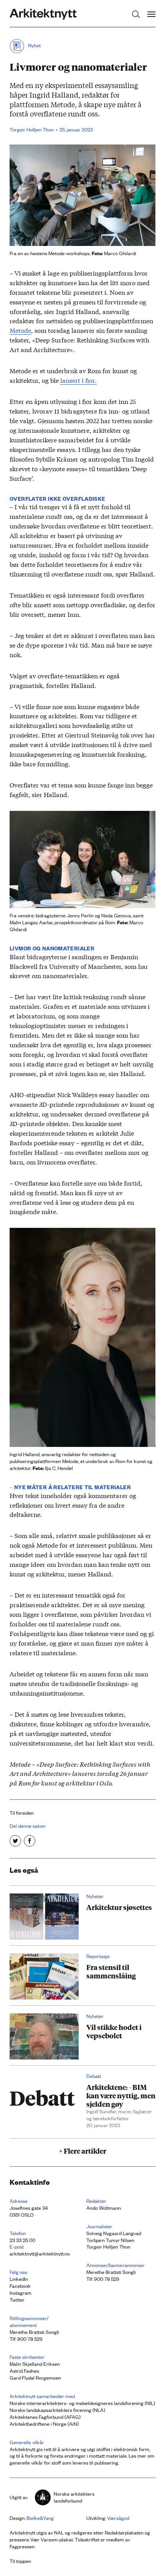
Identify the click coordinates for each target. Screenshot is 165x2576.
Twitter (17, 2299)
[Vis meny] (151, 14)
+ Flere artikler (82, 2151)
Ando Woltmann (104, 2208)
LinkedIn (19, 2279)
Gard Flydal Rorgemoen (35, 2378)
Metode (20, 330)
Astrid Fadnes (24, 2371)
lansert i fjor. (78, 380)
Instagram (21, 2293)
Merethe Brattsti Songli (111, 2272)
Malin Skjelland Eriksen (35, 2364)
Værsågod (118, 2518)
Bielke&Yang (40, 2518)
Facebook (20, 2286)
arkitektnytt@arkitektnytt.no (40, 2253)
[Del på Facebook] (30, 1841)
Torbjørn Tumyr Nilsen (110, 2240)
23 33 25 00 (22, 2240)
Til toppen (20, 2561)
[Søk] (136, 14)
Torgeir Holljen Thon (108, 2246)
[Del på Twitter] (15, 1841)
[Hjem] (43, 14)
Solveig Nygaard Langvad (114, 2233)
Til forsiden (22, 1813)
